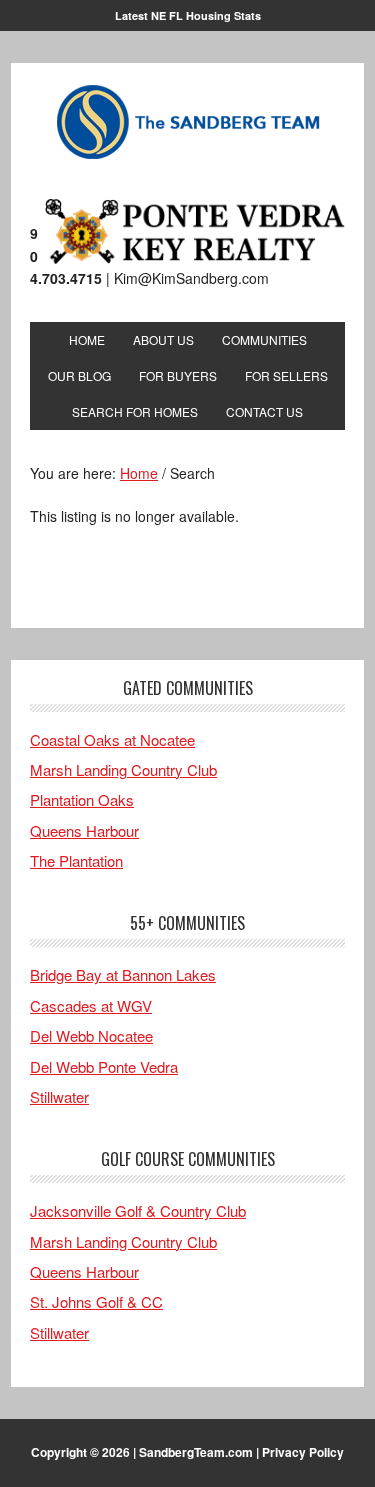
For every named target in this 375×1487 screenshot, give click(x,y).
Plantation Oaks (82, 799)
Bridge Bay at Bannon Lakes (123, 974)
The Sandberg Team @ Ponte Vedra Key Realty (188, 123)
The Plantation (76, 860)
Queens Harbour (84, 830)
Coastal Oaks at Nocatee (112, 739)
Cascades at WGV (91, 1005)
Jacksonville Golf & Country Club (138, 1210)
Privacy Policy (303, 1452)
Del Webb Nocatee (91, 1035)
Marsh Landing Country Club (123, 769)
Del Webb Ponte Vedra (104, 1066)
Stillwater (59, 1096)
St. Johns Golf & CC (96, 1301)
